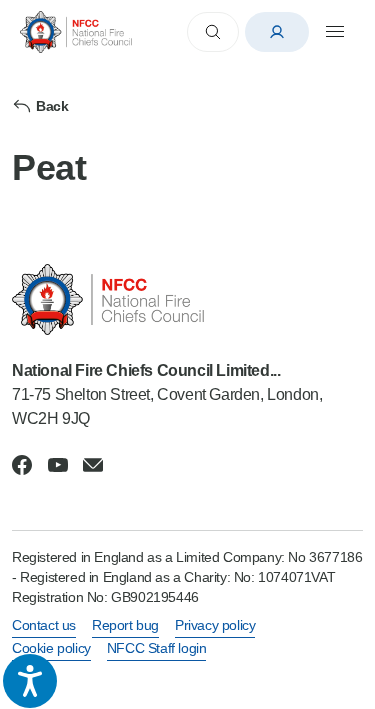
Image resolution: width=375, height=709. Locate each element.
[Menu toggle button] (335, 32)
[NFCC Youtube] (58, 465)
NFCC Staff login (157, 648)
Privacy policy (215, 625)
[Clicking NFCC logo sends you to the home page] (187, 299)
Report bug (125, 625)
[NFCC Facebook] (22, 465)
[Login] (277, 32)
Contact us (44, 625)
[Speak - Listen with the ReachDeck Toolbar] (30, 681)
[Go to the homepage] (76, 31)
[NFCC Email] (93, 465)
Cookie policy (51, 648)
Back (52, 106)
